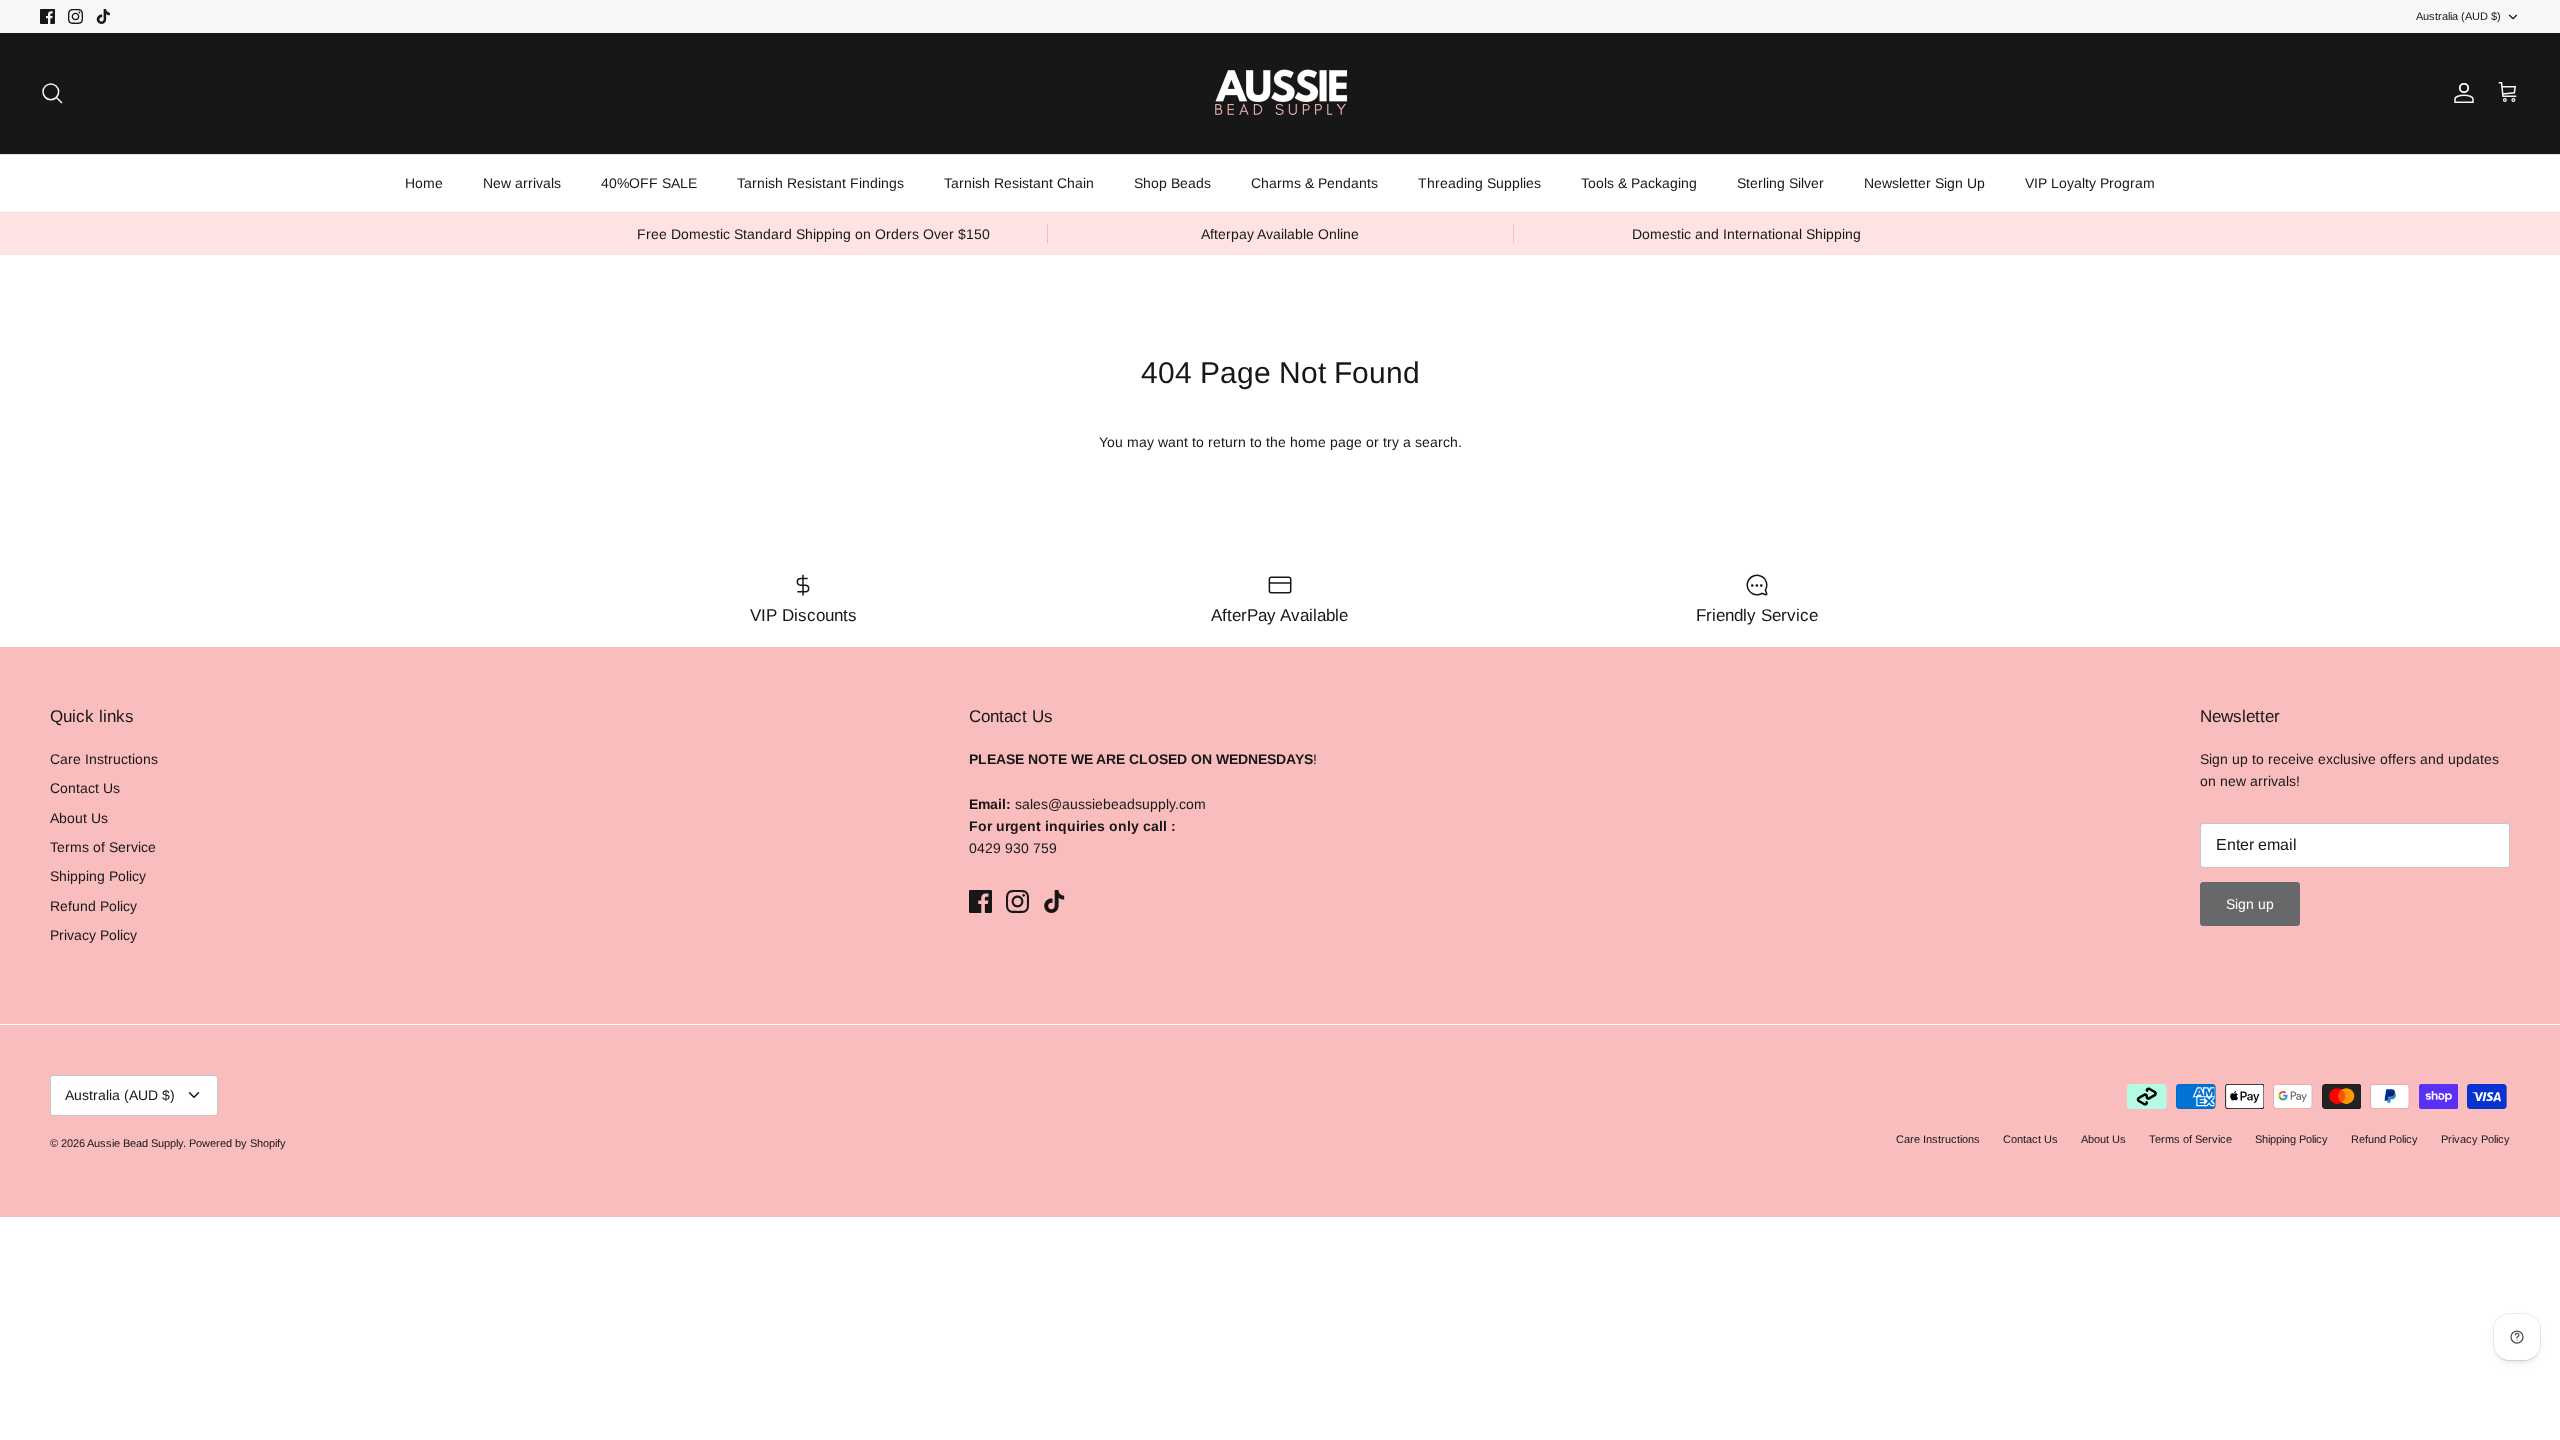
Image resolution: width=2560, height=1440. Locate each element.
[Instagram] (260, 1292)
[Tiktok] (289, 1292)
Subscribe (260, 1228)
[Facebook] (231, 1292)
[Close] (815, 1044)
